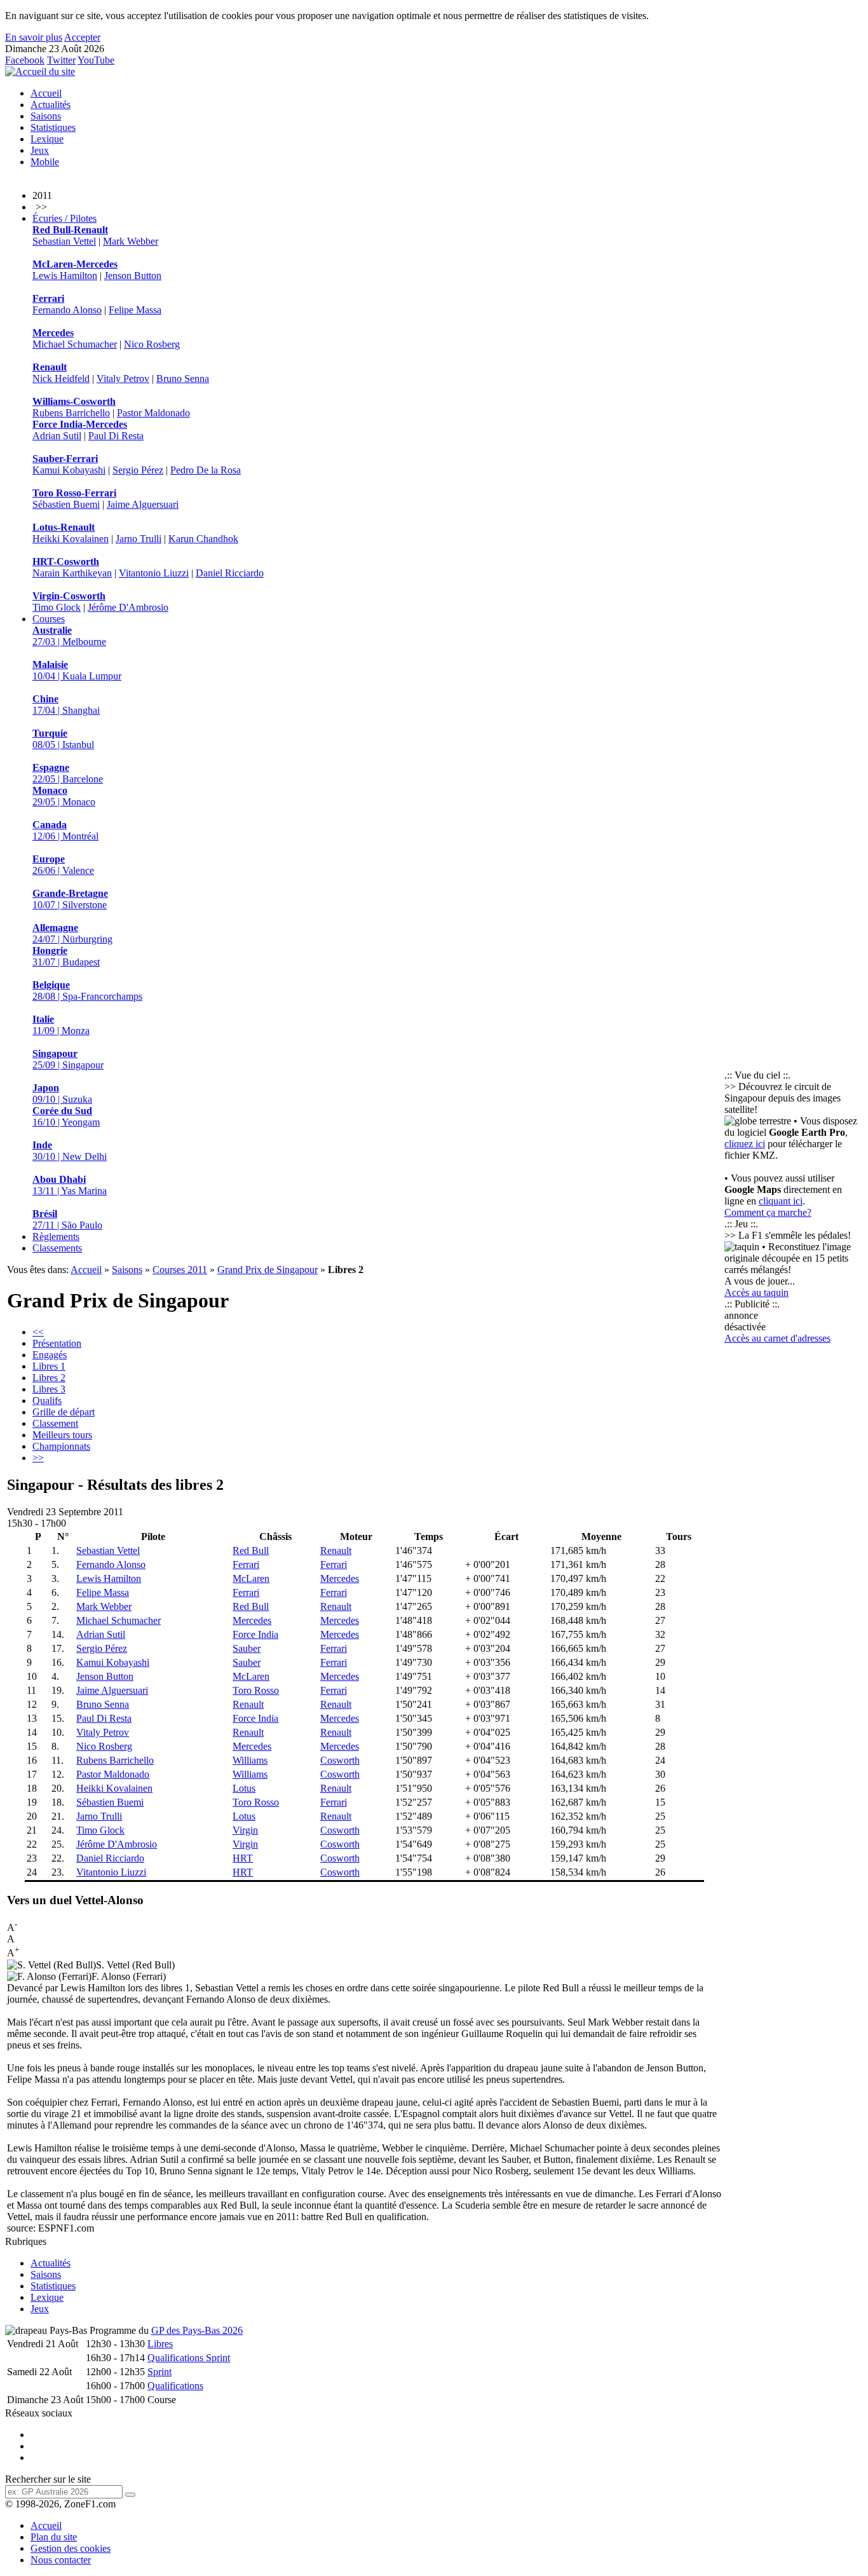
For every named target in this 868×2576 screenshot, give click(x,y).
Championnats (61, 1446)
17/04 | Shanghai (66, 705)
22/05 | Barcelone (68, 773)
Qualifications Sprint (189, 2358)
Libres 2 (49, 1378)
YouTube (96, 60)
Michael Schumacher (75, 344)
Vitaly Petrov (123, 378)
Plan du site (54, 2537)
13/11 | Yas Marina (70, 1185)
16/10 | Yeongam (66, 1116)
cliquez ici (745, 1144)
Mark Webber (131, 241)
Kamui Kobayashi (69, 470)
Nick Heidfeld (61, 378)
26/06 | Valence (63, 865)
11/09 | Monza (61, 1025)
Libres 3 (49, 1389)
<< (38, 1332)
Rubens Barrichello (71, 413)
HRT (243, 1858)
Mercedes (340, 1578)
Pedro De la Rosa (206, 470)
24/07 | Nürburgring (72, 933)
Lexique (47, 139)
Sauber (247, 1648)
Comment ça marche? (768, 1212)
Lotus (244, 1788)
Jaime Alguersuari (143, 504)
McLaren (251, 1578)
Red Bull (251, 1550)
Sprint (159, 2372)
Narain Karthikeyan (72, 573)
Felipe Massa (135, 310)
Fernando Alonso (67, 310)
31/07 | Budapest (66, 956)
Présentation (57, 1343)
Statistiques (53, 127)
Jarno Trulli (139, 539)
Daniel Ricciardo (230, 573)
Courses (49, 619)
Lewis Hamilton (65, 276)
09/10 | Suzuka (62, 1094)
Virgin (245, 1830)
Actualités (51, 105)
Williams (250, 1760)
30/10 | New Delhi (70, 1151)
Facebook (25, 60)
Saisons (46, 116)
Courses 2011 (180, 1270)
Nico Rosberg (152, 344)
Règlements (56, 1237)
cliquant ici (781, 1201)
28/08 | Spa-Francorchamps (87, 991)
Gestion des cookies (71, 2548)
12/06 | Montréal (65, 830)
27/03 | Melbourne (69, 636)
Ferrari (246, 1564)
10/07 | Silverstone (70, 899)
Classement (55, 1423)
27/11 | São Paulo (67, 1219)
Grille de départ (64, 1412)
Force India (255, 1634)
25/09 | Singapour (68, 1059)
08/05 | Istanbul (63, 739)
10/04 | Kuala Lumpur (77, 670)
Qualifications (175, 2386)
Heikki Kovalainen (71, 539)
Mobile (45, 162)
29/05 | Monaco (64, 796)
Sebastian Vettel (64, 241)
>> (38, 1458)
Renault (336, 1550)
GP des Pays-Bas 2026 (197, 2330)
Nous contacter (61, 2560)
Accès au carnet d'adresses (777, 1338)
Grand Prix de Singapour (268, 1270)
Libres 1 (49, 1366)
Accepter (82, 37)
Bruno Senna (183, 378)
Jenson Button (133, 276)
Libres (160, 2344)
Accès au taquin (756, 1292)
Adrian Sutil (57, 436)
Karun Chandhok (203, 539)
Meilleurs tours (62, 1435)
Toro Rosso (256, 1690)
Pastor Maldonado (153, 413)
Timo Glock (57, 607)
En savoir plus (34, 37)
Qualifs (47, 1400)
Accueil (46, 93)
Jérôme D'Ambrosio (128, 607)
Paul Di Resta (116, 436)
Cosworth (340, 1760)
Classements (57, 1248)
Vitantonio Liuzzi (154, 573)
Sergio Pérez (138, 470)
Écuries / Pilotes (64, 218)
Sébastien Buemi (66, 504)
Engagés (50, 1355)
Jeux (40, 150)
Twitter (61, 60)
